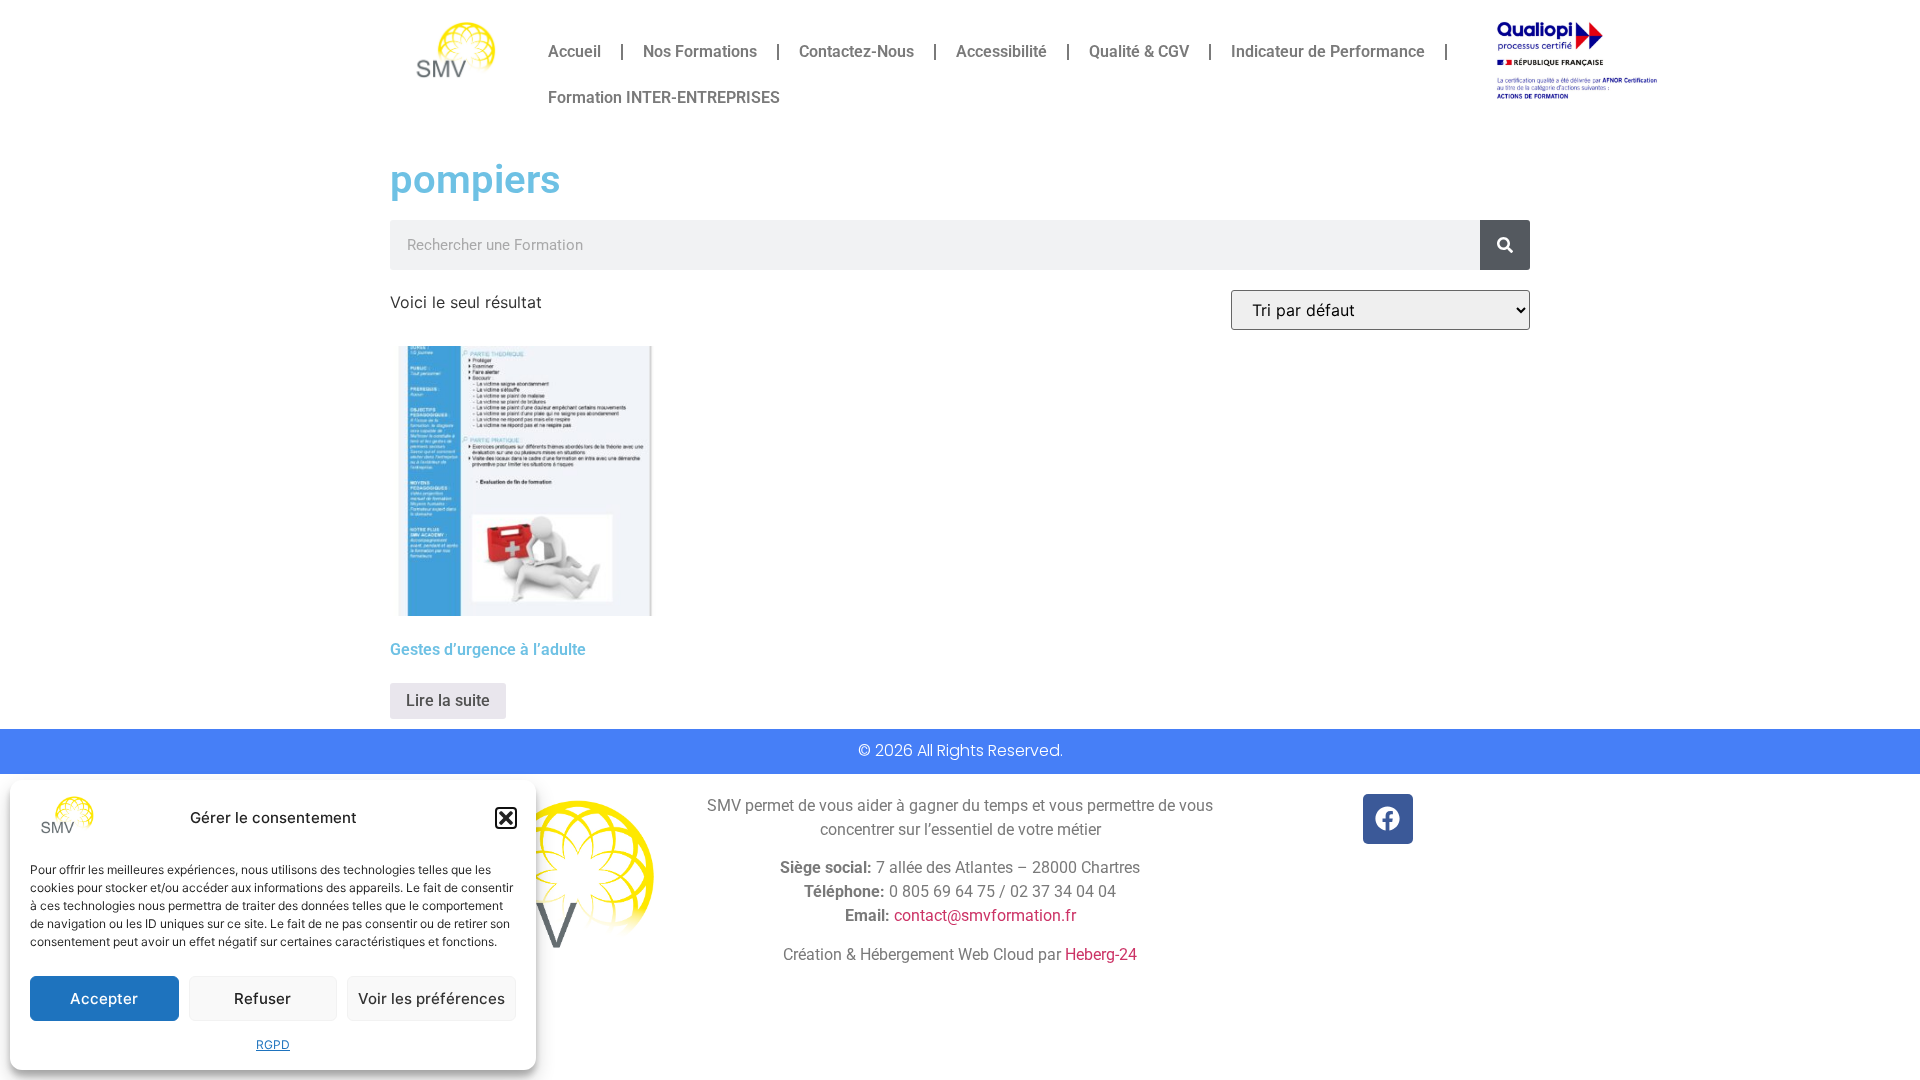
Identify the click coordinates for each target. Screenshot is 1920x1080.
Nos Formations (700, 51)
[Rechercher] (1505, 245)
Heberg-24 (1101, 954)
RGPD (273, 1044)
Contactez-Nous (856, 51)
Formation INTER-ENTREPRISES (664, 97)
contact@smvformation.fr (985, 915)
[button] (506, 818)
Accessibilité (1001, 51)
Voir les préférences (431, 998)
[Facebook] (1388, 819)
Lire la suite (448, 700)
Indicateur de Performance (1328, 51)
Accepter (104, 998)
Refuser (262, 998)
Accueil (574, 51)
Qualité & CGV (1139, 51)
